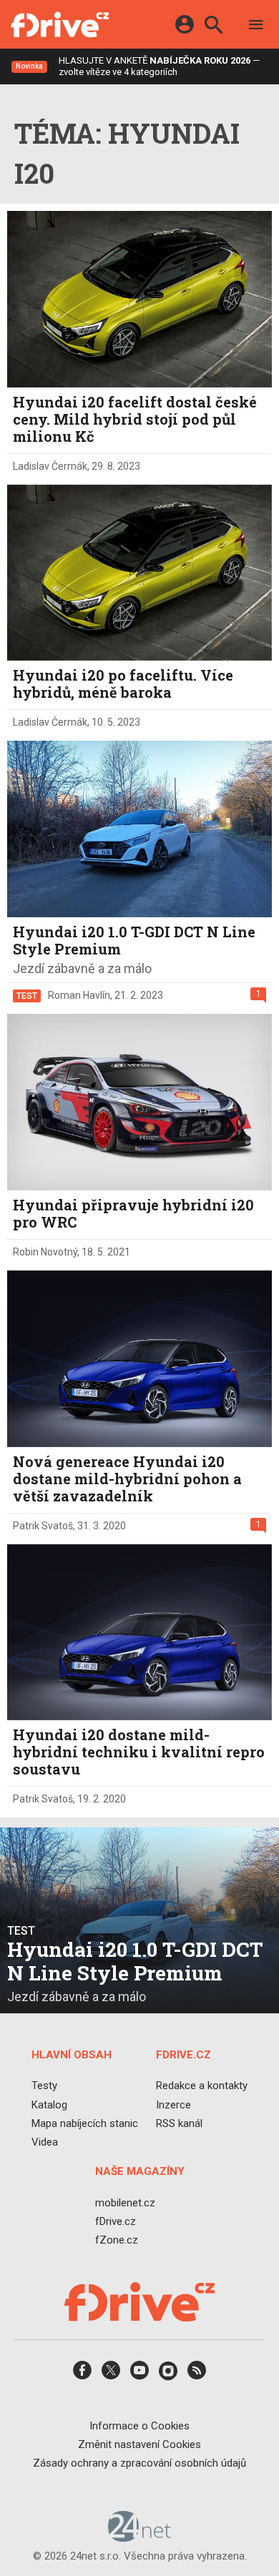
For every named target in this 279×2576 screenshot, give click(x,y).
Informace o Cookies (139, 2426)
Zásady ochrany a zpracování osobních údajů (139, 2463)
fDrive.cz (116, 2221)
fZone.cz (117, 2240)
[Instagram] (168, 2375)
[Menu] (256, 27)
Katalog (49, 2105)
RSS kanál (179, 2123)
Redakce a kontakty (202, 2086)
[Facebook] (82, 2375)
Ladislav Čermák (50, 466)
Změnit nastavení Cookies (139, 2444)
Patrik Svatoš (43, 1526)
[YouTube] (139, 2375)
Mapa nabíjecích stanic (85, 2123)
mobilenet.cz (125, 2203)
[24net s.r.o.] (140, 2537)
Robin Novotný (45, 1252)
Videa (45, 2142)
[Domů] (60, 24)
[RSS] (197, 2375)
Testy (44, 2086)
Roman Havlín (79, 995)
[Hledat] (214, 27)
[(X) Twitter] (111, 2375)
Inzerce (173, 2105)
